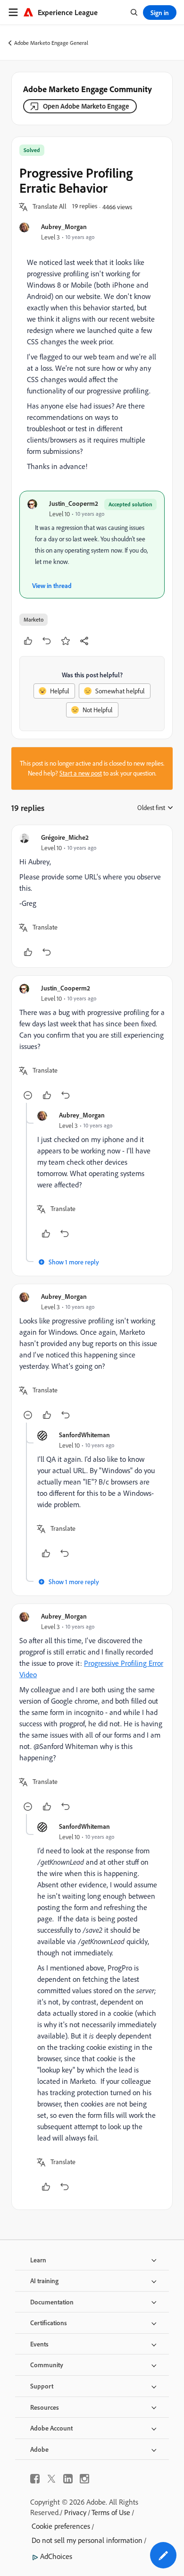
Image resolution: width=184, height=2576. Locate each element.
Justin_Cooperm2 (74, 503)
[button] (50, 207)
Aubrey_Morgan (64, 226)
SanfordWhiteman (84, 1435)
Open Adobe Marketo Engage (86, 106)
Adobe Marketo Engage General (51, 43)
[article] (92, 896)
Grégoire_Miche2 (65, 837)
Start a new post (81, 773)
